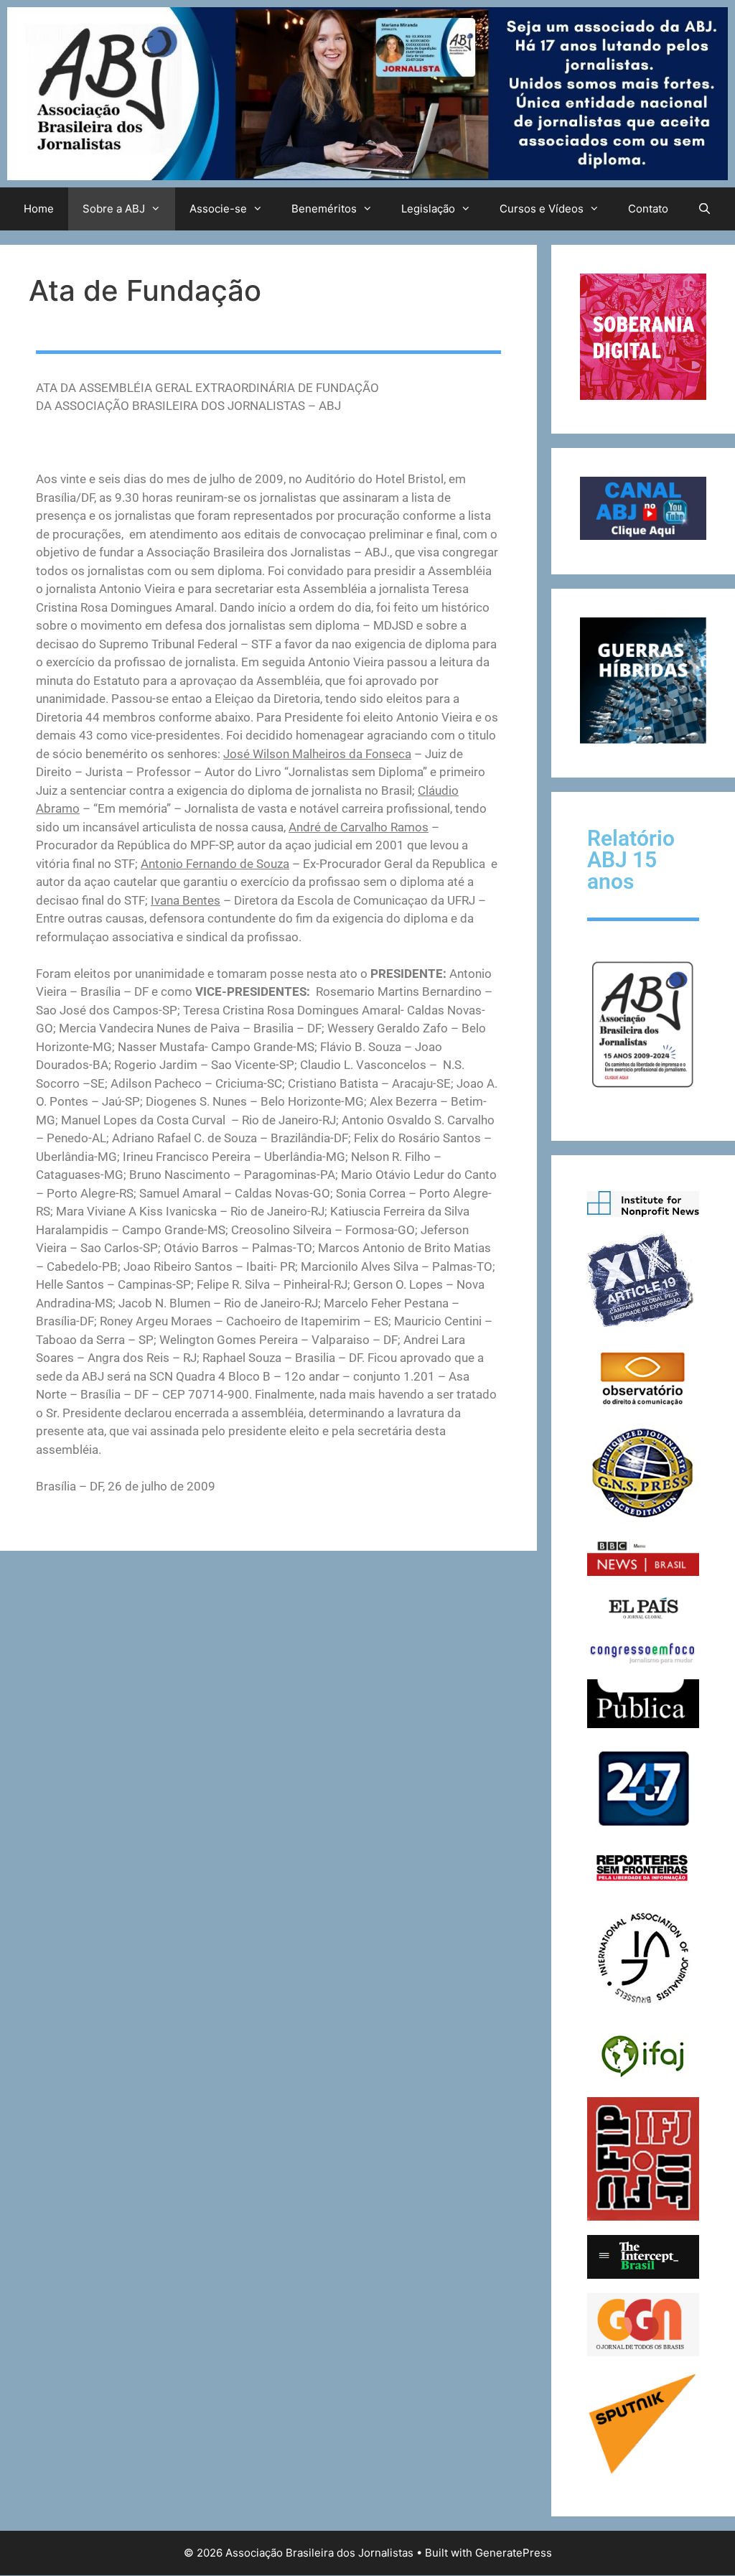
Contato (648, 209)
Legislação (428, 209)
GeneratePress (514, 2553)
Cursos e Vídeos (542, 209)
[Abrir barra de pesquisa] (704, 209)
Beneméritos (324, 209)
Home (39, 209)
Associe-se (218, 209)
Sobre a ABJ (114, 209)
